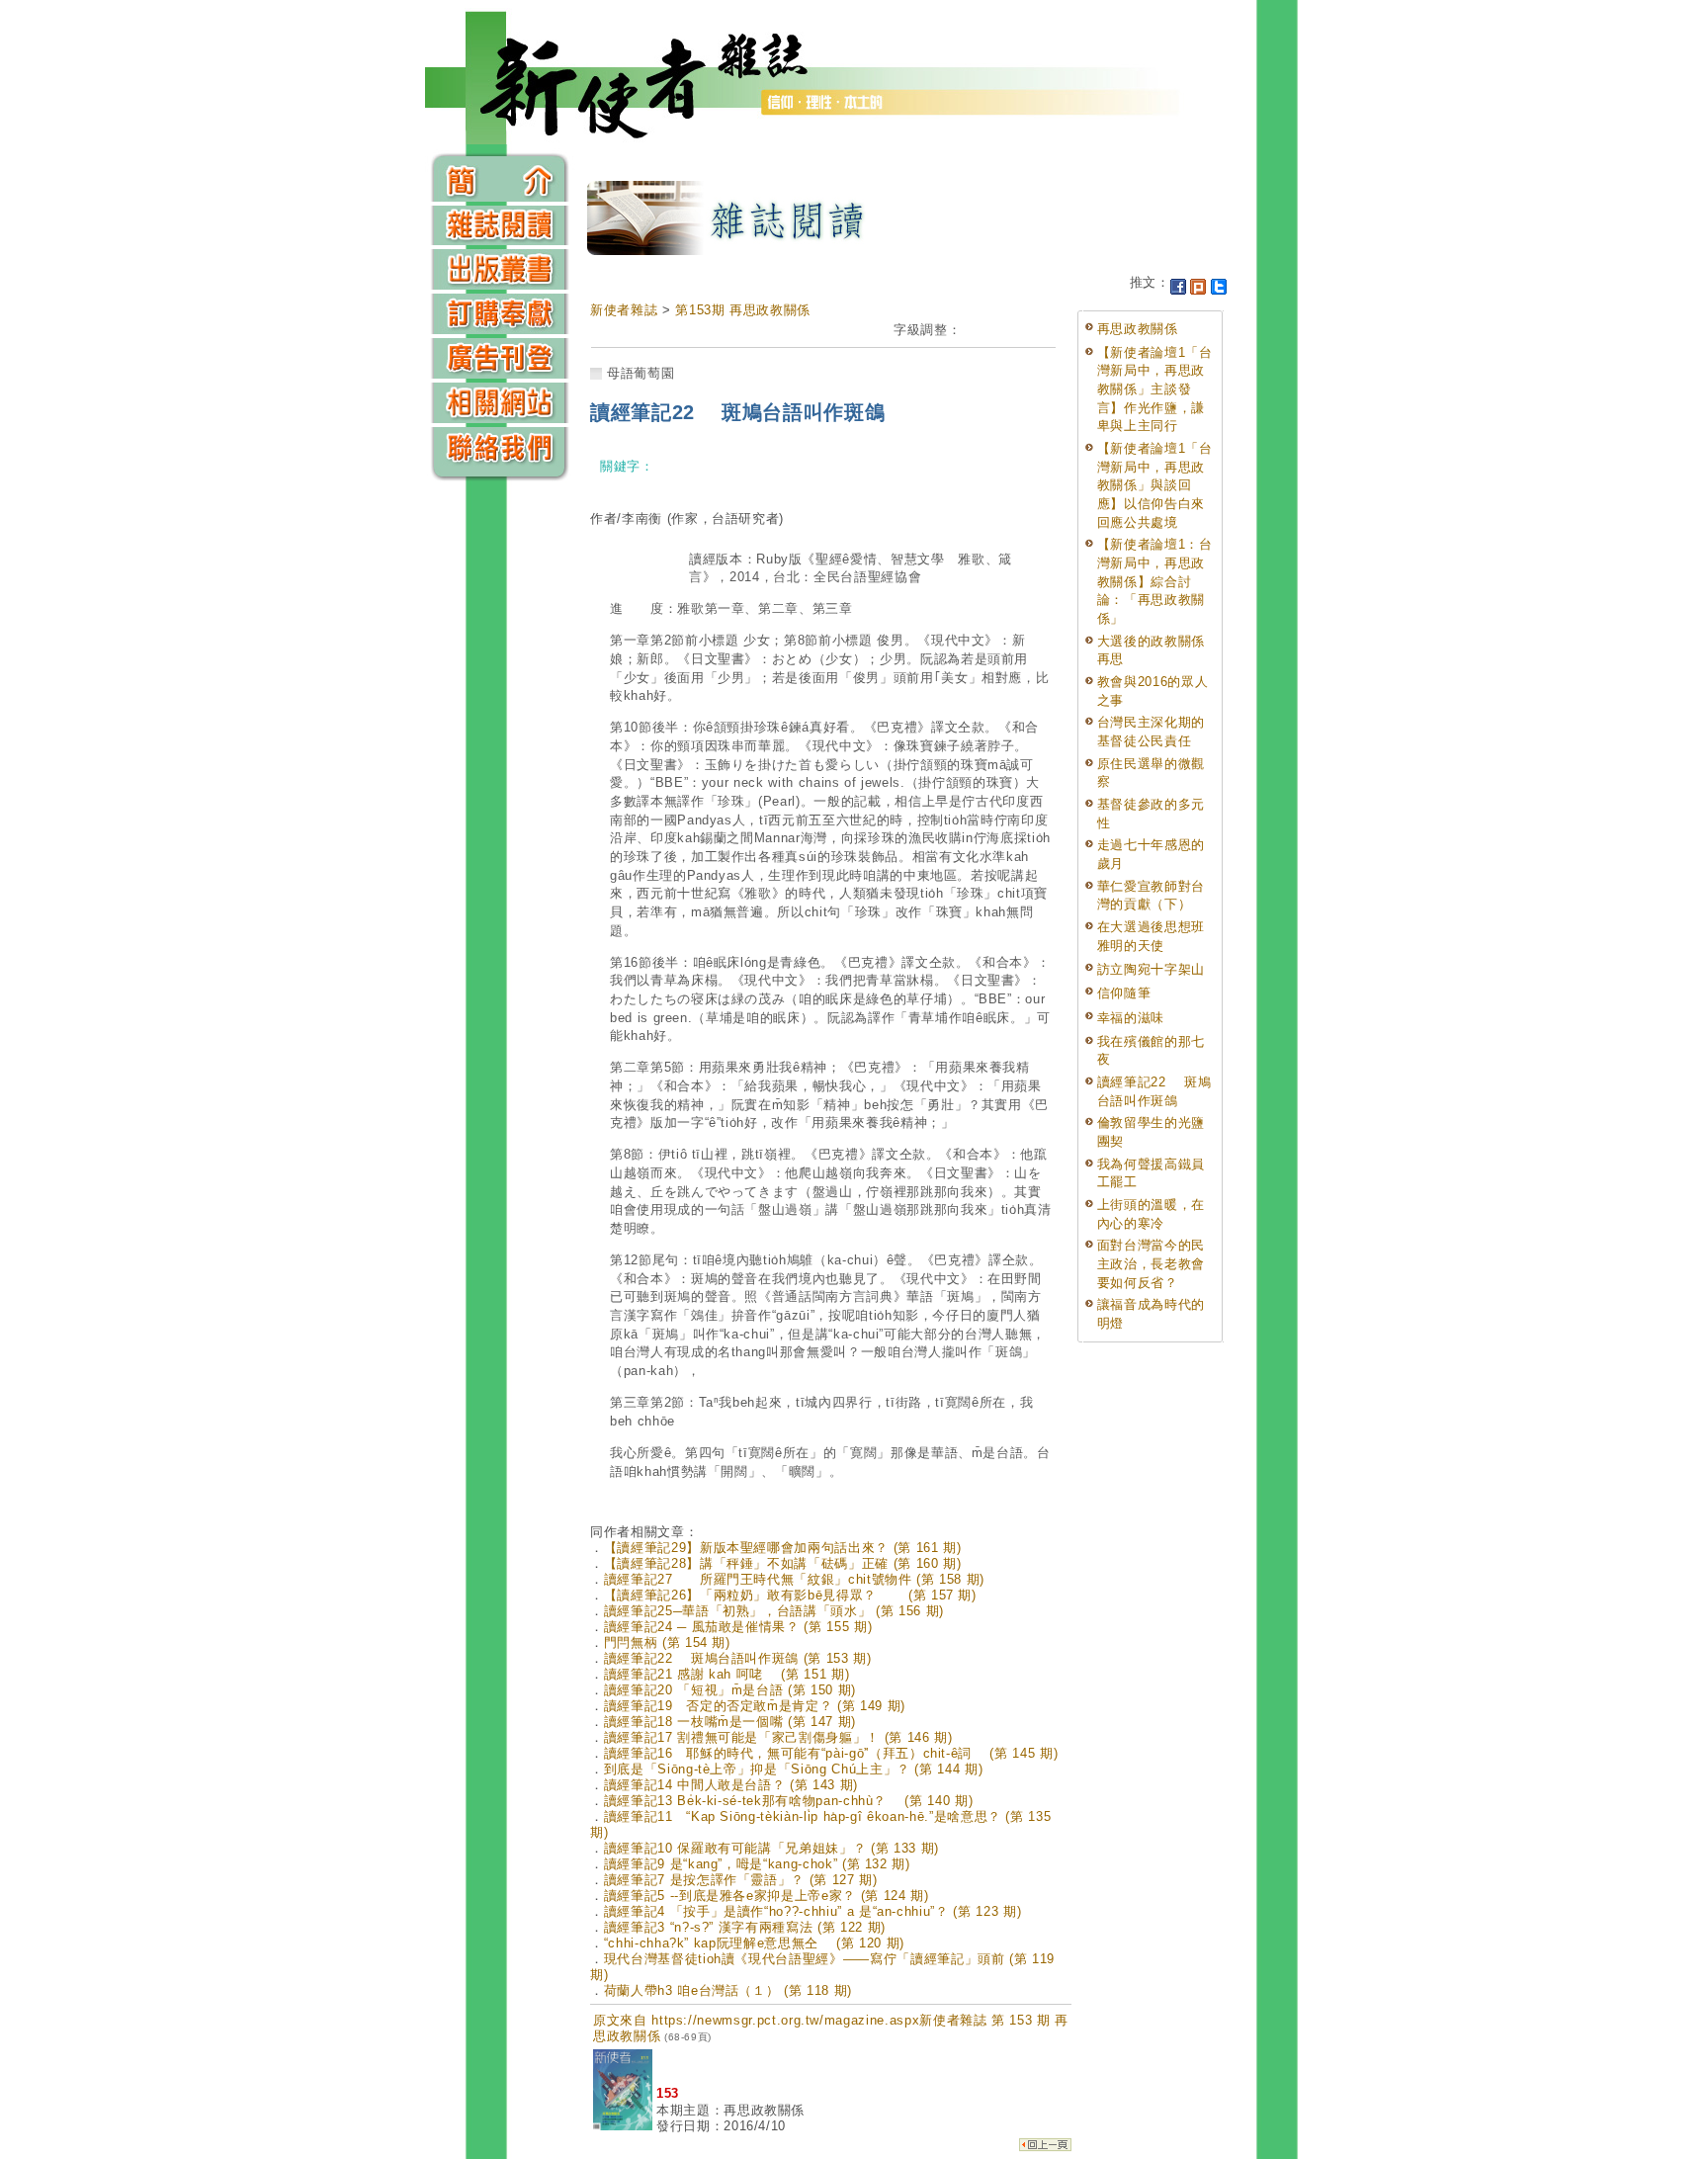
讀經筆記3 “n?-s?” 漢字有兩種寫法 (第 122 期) (745, 1927)
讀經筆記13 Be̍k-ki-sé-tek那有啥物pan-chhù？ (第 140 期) (789, 1801)
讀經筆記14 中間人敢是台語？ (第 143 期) (731, 1785)
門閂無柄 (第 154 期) (667, 1642)
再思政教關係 (1138, 329)
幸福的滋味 (1131, 1018)
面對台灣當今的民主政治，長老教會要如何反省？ (1151, 1263)
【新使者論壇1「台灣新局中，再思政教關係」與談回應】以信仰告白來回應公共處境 (1155, 485)
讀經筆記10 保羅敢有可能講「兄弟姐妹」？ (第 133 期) (771, 1848)
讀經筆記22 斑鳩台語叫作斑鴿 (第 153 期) (738, 1658)
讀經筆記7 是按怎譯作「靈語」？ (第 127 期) (741, 1880)
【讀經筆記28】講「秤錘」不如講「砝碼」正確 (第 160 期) (783, 1563)
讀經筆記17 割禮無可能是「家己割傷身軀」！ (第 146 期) (778, 1737)
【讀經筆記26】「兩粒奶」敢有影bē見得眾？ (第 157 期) (790, 1595)
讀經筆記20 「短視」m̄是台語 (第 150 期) (730, 1690)
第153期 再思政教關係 (743, 310)
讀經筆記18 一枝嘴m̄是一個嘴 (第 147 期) (730, 1722)
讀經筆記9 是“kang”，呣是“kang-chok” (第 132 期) (757, 1864)
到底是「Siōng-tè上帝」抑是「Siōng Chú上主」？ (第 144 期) (794, 1769)
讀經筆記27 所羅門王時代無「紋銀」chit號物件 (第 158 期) (794, 1579)
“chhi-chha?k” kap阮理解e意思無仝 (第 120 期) (754, 1943)
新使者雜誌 (624, 310)
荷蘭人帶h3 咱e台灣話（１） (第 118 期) (728, 1990)
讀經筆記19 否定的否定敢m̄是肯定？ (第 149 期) (755, 1706)
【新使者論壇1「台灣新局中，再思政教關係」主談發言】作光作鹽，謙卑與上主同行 (1155, 389)
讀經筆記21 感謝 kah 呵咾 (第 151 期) (727, 1674)
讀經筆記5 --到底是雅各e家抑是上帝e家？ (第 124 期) (767, 1896)
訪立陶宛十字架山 (1151, 969)
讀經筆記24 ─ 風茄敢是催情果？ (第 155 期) (738, 1627)
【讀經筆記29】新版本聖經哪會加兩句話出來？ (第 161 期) (783, 1548)
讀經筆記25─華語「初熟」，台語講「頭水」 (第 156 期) (774, 1611)
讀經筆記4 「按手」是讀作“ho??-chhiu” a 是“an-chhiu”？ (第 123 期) (813, 1911)
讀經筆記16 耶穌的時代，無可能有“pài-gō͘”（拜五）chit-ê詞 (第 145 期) (831, 1753)
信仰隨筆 (1124, 993)
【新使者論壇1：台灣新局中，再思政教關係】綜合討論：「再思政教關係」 (1155, 581)
